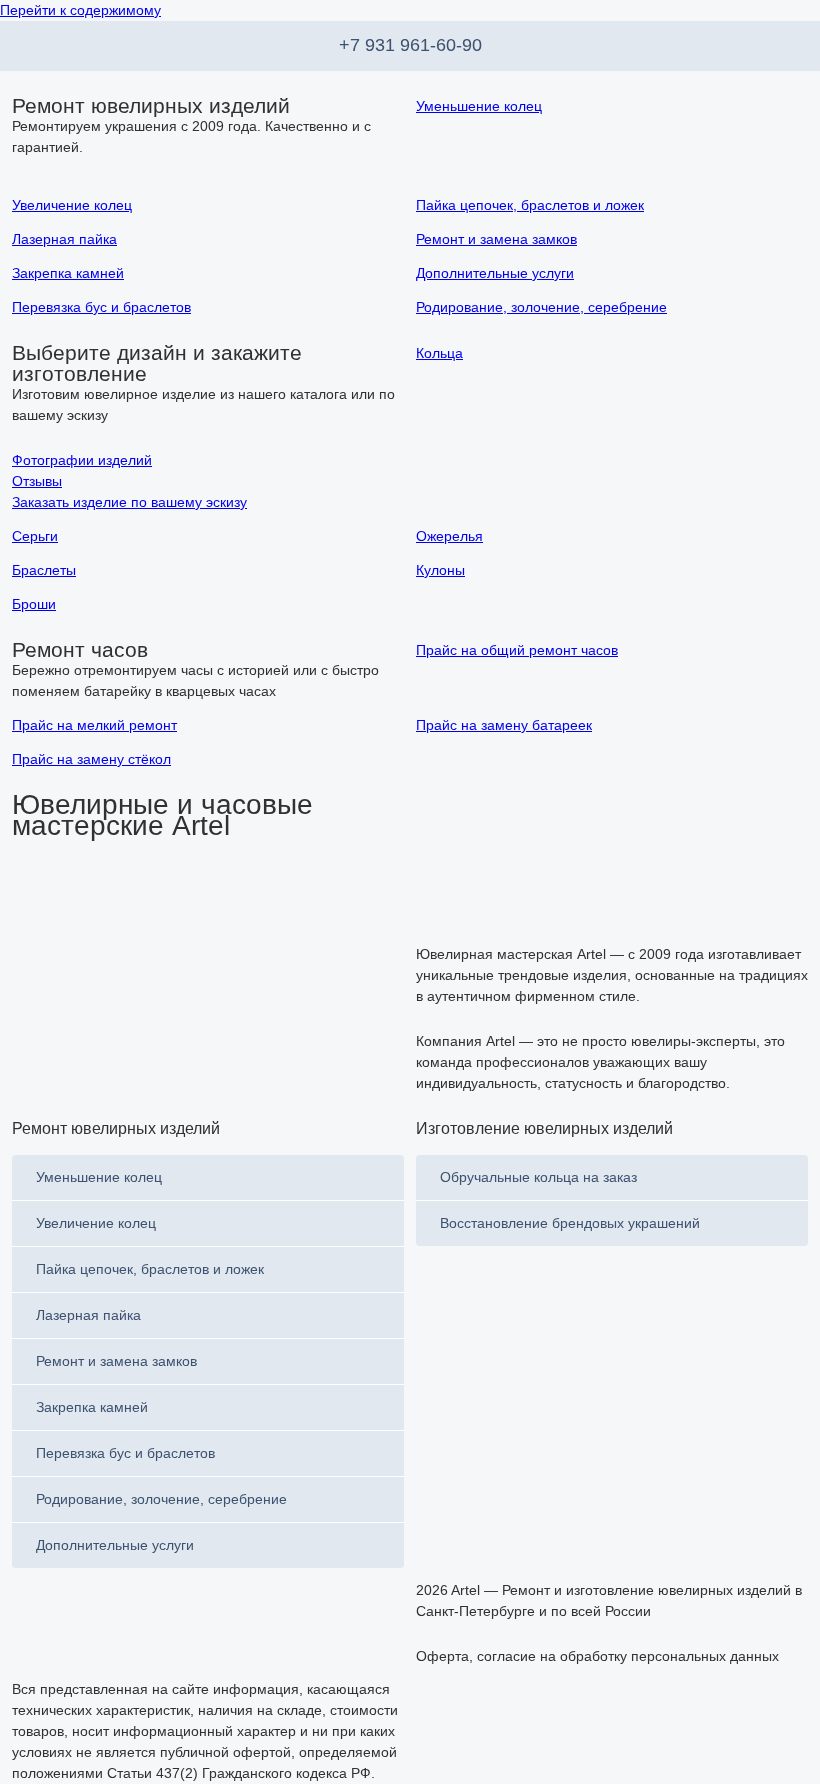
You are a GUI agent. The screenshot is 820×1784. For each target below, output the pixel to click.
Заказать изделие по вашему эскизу (129, 502)
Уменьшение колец (99, 1177)
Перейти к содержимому (80, 10)
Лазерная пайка (88, 1315)
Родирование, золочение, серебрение (161, 1499)
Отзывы (37, 481)
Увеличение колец (96, 1223)
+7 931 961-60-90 (410, 45)
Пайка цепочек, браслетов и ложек (150, 1269)
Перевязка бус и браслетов (125, 1453)
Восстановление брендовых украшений (570, 1223)
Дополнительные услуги (115, 1545)
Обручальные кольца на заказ (538, 1177)
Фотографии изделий (82, 460)
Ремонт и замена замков (116, 1361)
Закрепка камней (92, 1407)
